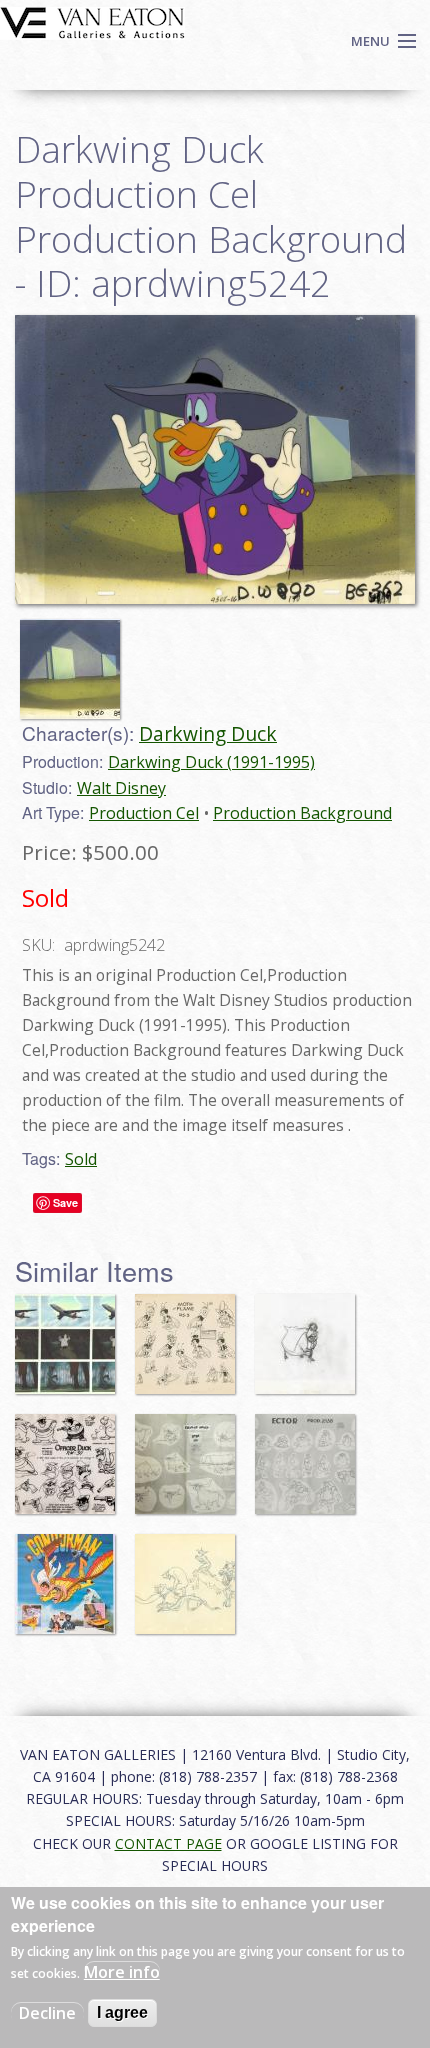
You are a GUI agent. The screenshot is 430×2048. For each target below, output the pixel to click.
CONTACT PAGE (168, 1843)
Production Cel (144, 813)
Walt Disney (121, 788)
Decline (47, 2013)
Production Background (302, 813)
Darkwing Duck (208, 733)
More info (122, 1972)
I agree (122, 2012)
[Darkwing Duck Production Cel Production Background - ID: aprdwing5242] (215, 458)
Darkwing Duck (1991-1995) (211, 762)
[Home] (92, 21)
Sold (81, 1159)
